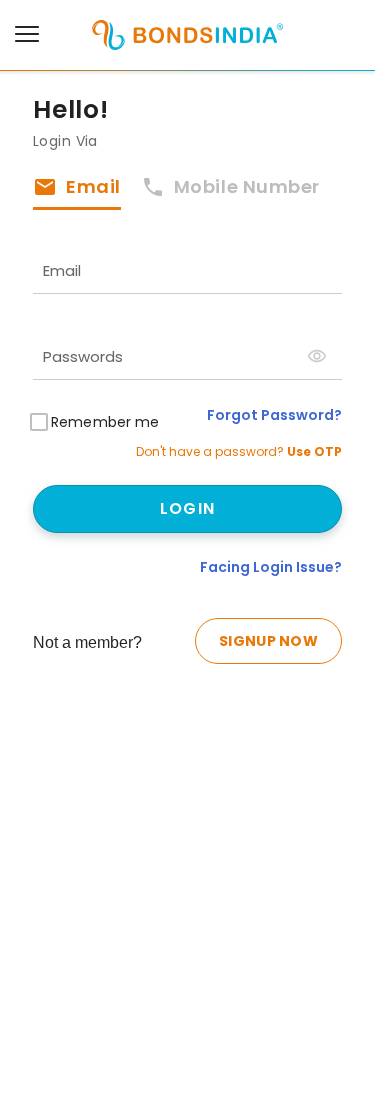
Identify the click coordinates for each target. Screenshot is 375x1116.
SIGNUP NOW (268, 641)
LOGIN (187, 508)
